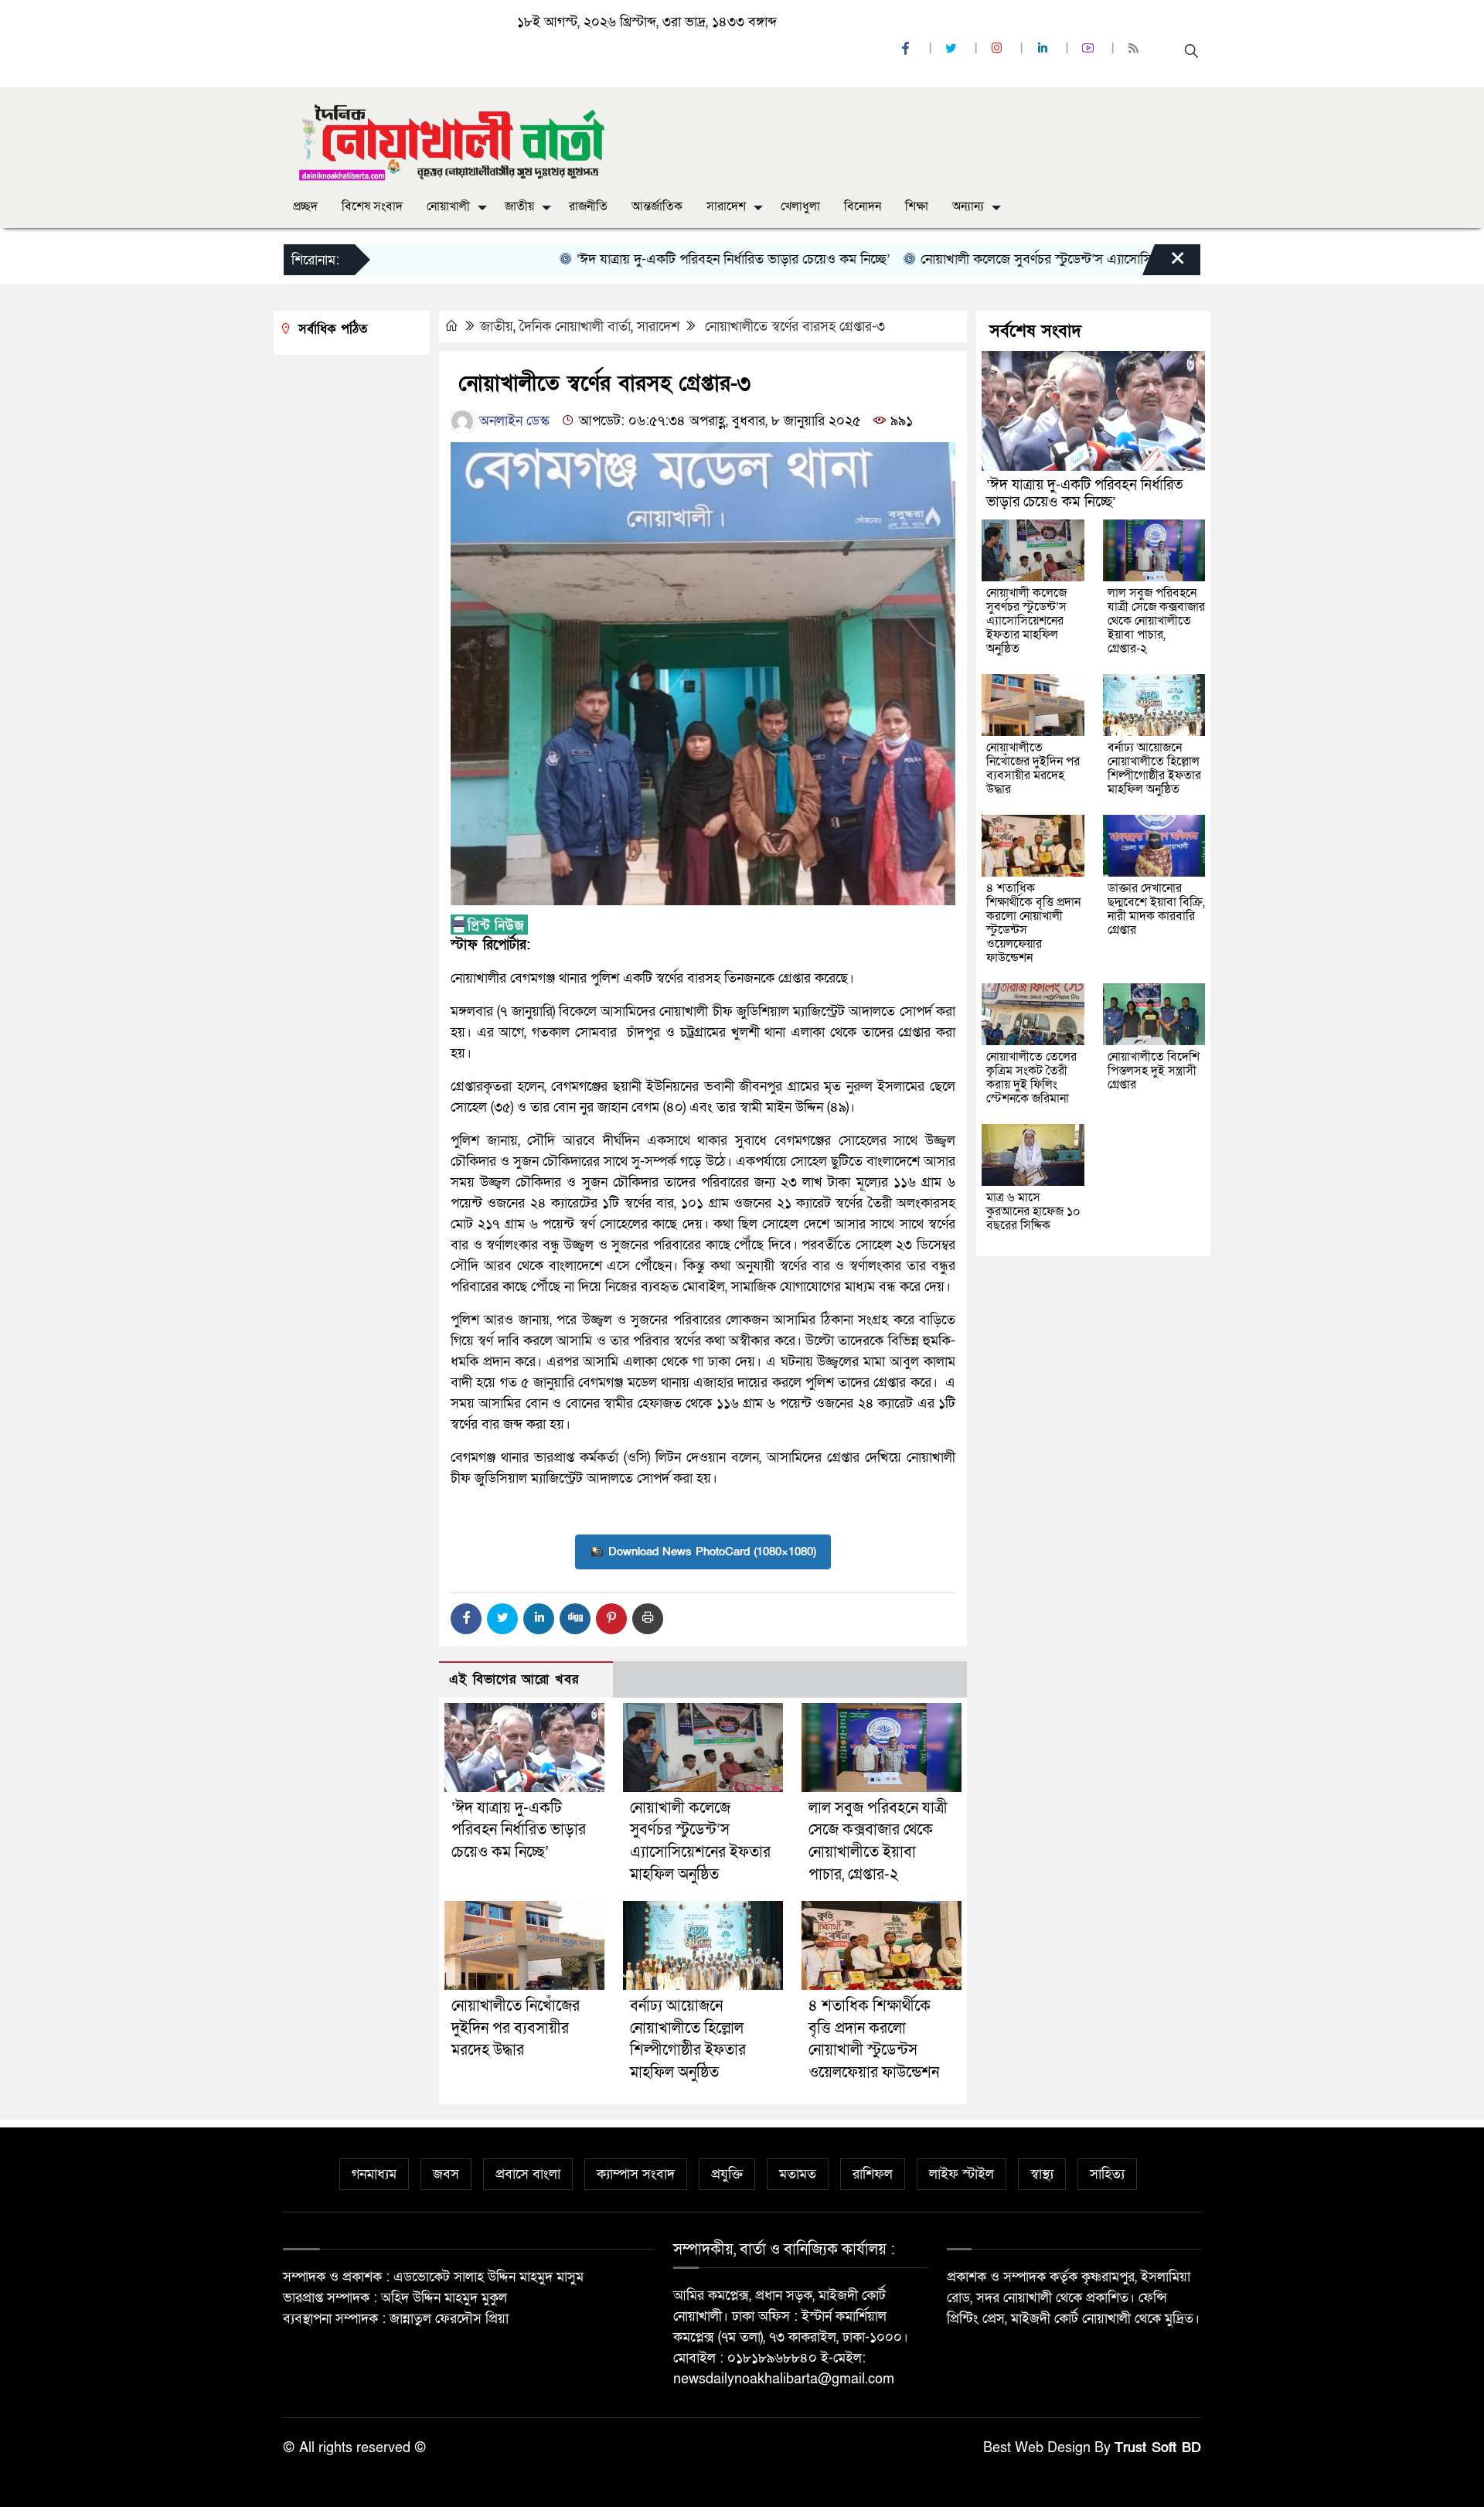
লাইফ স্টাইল (962, 2174)
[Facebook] (466, 1619)
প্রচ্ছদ (305, 206)
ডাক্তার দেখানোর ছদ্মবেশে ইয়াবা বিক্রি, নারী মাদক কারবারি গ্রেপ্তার (1156, 909)
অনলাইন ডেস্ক (512, 421)
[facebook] (907, 49)
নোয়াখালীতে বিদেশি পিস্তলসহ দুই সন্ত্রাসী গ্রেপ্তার (1154, 1071)
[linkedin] (1044, 49)
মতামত (798, 2174)
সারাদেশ (726, 206)
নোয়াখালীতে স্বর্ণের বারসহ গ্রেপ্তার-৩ (793, 327)
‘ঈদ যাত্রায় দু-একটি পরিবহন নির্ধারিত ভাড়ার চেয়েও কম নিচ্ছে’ (673, 259)
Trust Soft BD (1158, 2448)
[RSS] (1135, 49)
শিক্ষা (917, 206)
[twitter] (953, 49)
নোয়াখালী (448, 206)
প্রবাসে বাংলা (528, 2174)
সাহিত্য (1107, 2174)
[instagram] (999, 49)
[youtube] (1090, 49)
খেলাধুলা (800, 206)
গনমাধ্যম (374, 2174)
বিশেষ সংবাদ (372, 206)
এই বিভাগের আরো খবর (514, 1679)
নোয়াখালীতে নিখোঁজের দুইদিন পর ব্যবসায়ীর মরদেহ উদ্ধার (516, 2028)
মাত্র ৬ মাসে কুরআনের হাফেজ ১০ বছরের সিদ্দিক (1033, 1211)
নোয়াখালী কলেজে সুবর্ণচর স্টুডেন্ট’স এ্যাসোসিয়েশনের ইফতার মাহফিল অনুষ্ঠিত (1059, 259)
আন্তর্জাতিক (657, 206)
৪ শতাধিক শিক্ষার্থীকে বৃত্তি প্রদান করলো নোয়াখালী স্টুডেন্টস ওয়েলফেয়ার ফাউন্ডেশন (1033, 923)
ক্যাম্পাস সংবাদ (636, 2174)
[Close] (1164, 264)
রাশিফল (873, 2174)
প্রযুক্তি (727, 2174)
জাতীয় (519, 206)
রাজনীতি (588, 206)
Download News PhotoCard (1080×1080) (712, 1552)
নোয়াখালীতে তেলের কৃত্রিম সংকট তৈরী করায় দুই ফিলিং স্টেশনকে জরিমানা (1031, 1078)
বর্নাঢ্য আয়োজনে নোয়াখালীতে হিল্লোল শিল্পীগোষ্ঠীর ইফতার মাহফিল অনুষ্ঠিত (1154, 768)
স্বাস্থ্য (1042, 2174)
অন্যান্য (968, 206)
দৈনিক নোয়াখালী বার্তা (575, 327)
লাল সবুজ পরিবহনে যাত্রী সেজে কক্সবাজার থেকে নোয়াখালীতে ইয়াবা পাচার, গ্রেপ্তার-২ (1156, 621)
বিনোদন (863, 206)
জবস (446, 2174)
